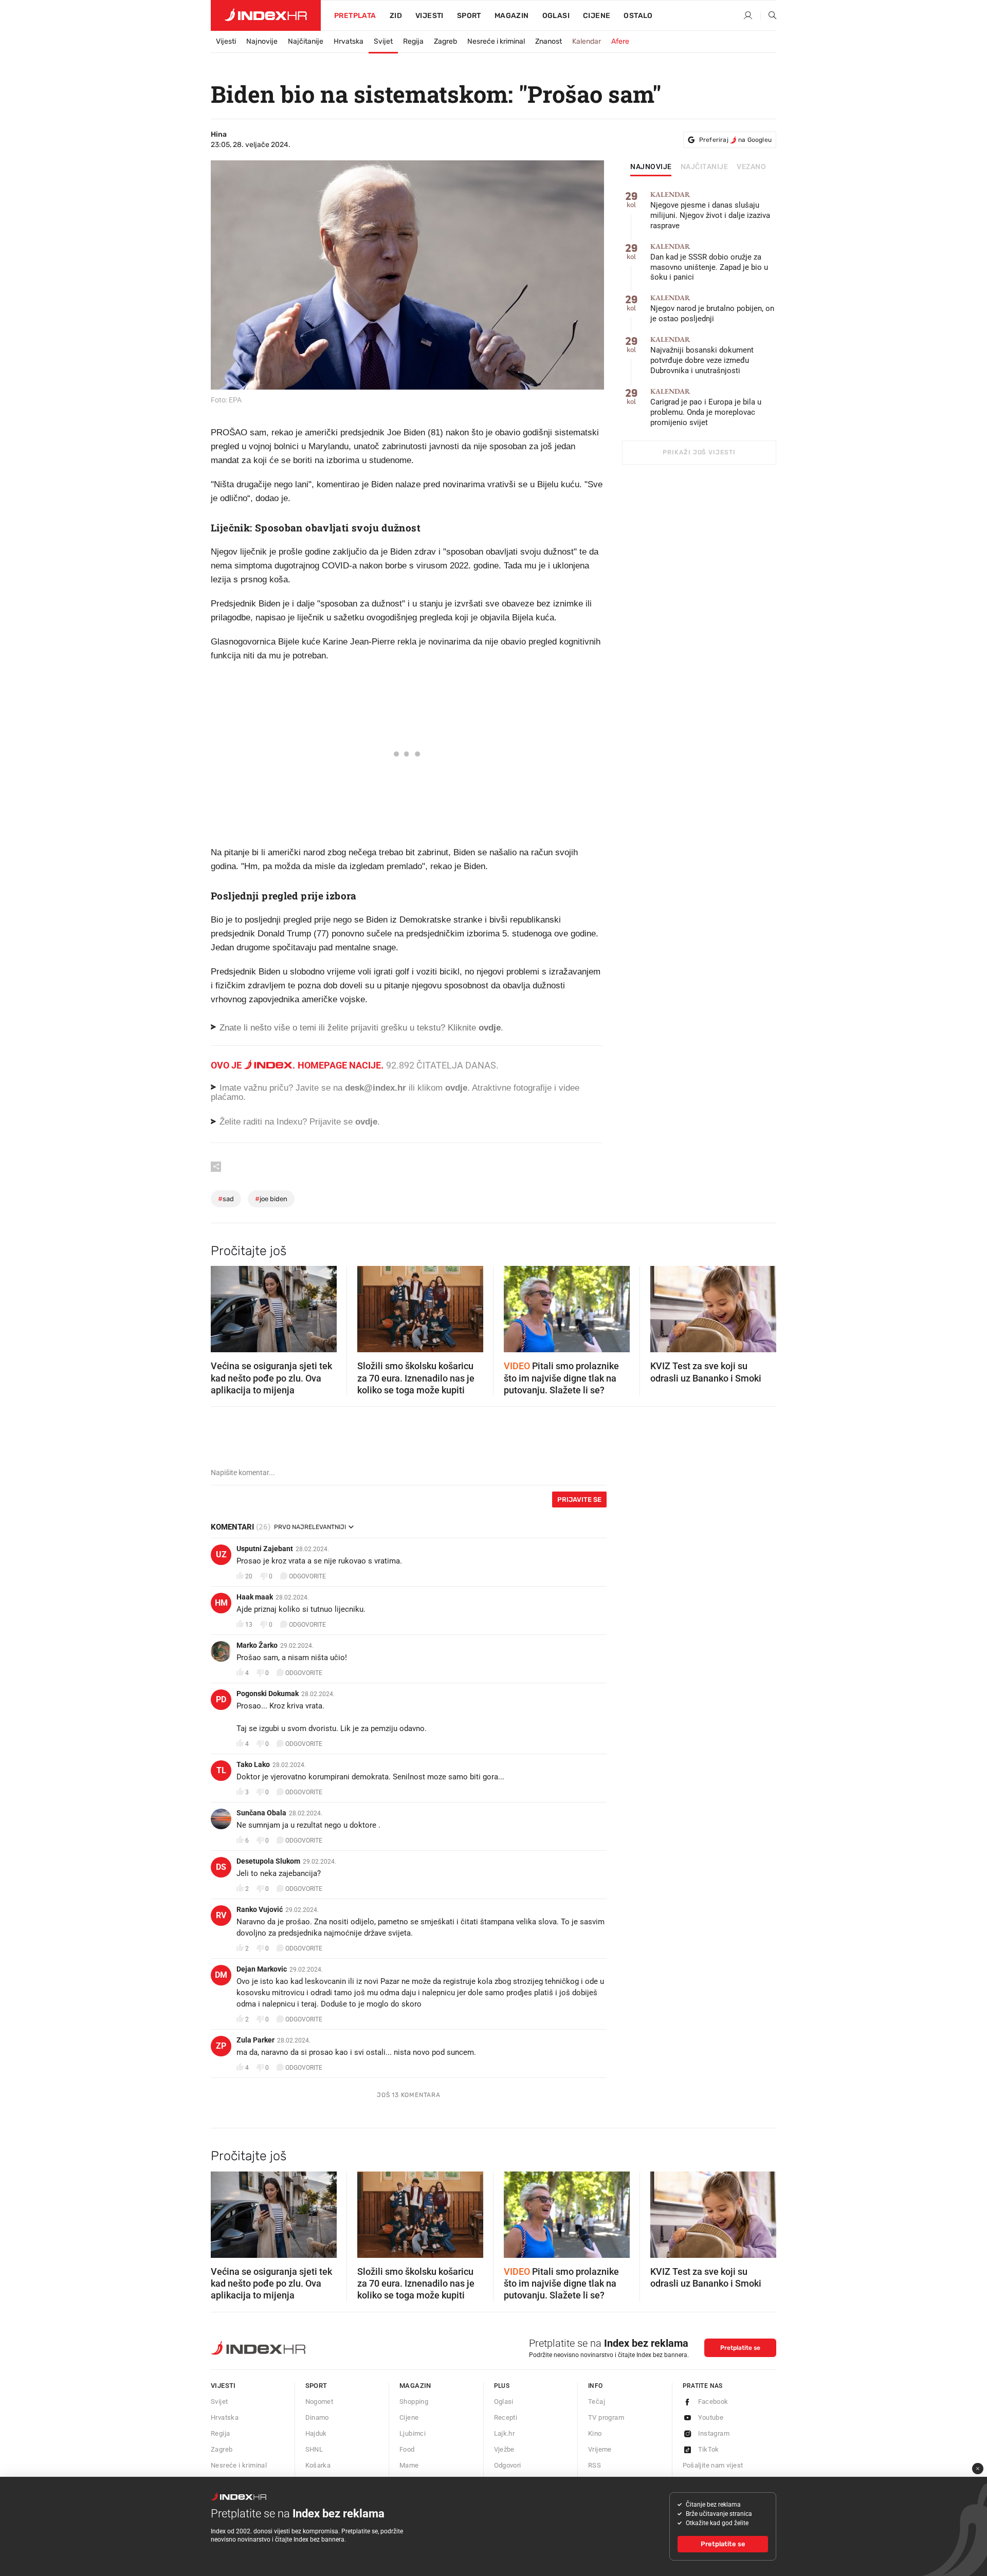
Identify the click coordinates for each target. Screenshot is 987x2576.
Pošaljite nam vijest (713, 2465)
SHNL (314, 2449)
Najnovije (262, 41)
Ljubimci (413, 2433)
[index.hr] (266, 15)
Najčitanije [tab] (705, 167)
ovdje (456, 1088)
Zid (396, 16)
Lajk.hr (505, 2433)
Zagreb (445, 41)
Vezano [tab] (751, 167)
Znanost (549, 41)
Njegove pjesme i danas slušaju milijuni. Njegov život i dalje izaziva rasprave (710, 210)
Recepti (506, 2417)
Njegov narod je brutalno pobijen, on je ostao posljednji (712, 309)
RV (221, 1915)
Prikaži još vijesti (699, 452)
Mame (409, 2465)
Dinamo (317, 2417)
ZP (221, 2046)
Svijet (383, 41)
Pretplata (355, 16)
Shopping (414, 2402)
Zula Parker (255, 2040)
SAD (226, 1199)
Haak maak (255, 1597)
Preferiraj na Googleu (735, 140)
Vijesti (429, 16)
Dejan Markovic (262, 1969)
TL (221, 1770)
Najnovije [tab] (651, 167)
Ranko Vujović (260, 1909)
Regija (413, 41)
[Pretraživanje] (769, 16)
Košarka (318, 2465)
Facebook (713, 2402)
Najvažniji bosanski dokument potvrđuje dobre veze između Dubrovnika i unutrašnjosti (702, 355)
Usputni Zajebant (265, 1549)
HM (221, 1603)
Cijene (597, 16)
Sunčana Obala (261, 1813)
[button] (224, 1306)
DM (221, 1975)
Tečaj (597, 2402)
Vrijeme (600, 2449)
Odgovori (508, 2465)
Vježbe (504, 2449)
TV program (606, 2417)
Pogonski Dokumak (268, 1694)
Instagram (714, 2433)
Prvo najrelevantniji (310, 1527)
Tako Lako (253, 1764)
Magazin (415, 2386)
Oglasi (556, 16)
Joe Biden (271, 1199)
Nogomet (319, 2402)
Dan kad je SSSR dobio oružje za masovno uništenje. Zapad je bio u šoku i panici (709, 262)
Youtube (711, 2417)
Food (407, 2449)
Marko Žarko (257, 1645)
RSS (595, 2465)
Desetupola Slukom (268, 1861)
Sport (469, 16)
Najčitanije (306, 41)
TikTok (709, 2449)
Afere (620, 41)
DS (221, 1867)
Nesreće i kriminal (496, 41)
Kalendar (587, 41)
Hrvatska (349, 41)
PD (221, 1699)
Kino (595, 2433)
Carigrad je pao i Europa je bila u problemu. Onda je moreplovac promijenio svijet (706, 407)
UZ (221, 1554)
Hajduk (316, 2433)
